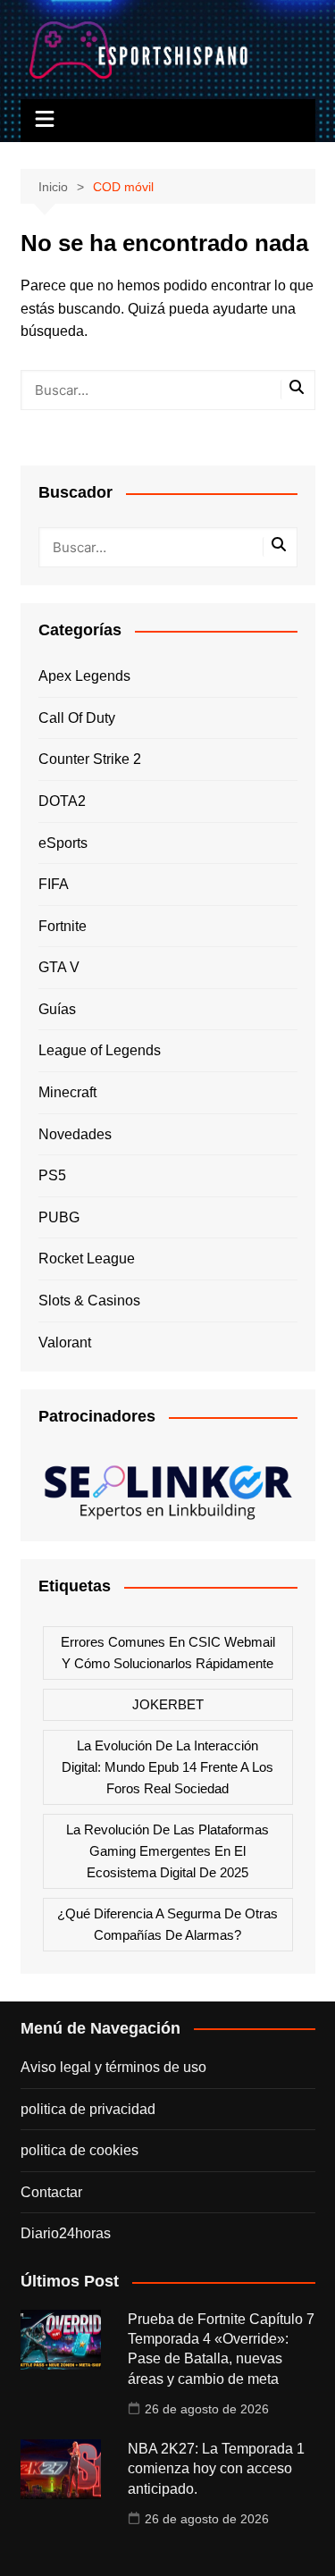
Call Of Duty (77, 718)
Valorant (65, 1343)
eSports (63, 843)
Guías (57, 1009)
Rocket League (87, 1259)
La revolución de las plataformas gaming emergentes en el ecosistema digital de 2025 (167, 1851)
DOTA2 (62, 801)
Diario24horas (66, 2233)
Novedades (75, 1134)
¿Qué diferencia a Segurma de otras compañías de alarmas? (167, 1924)
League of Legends (100, 1050)
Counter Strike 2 (90, 759)
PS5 (52, 1175)
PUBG (59, 1217)
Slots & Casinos (89, 1301)
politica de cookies (80, 2150)
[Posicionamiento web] (168, 1486)
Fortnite (63, 926)
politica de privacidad (88, 2109)
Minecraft (67, 1092)
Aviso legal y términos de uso (113, 2067)
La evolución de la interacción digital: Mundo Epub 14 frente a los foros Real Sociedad (167, 1767)
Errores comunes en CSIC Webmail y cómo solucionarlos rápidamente (168, 1653)
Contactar (51, 2192)
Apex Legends (84, 676)
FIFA (54, 884)
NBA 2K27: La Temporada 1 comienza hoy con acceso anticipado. (216, 2469)
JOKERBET (168, 1704)
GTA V (59, 967)
